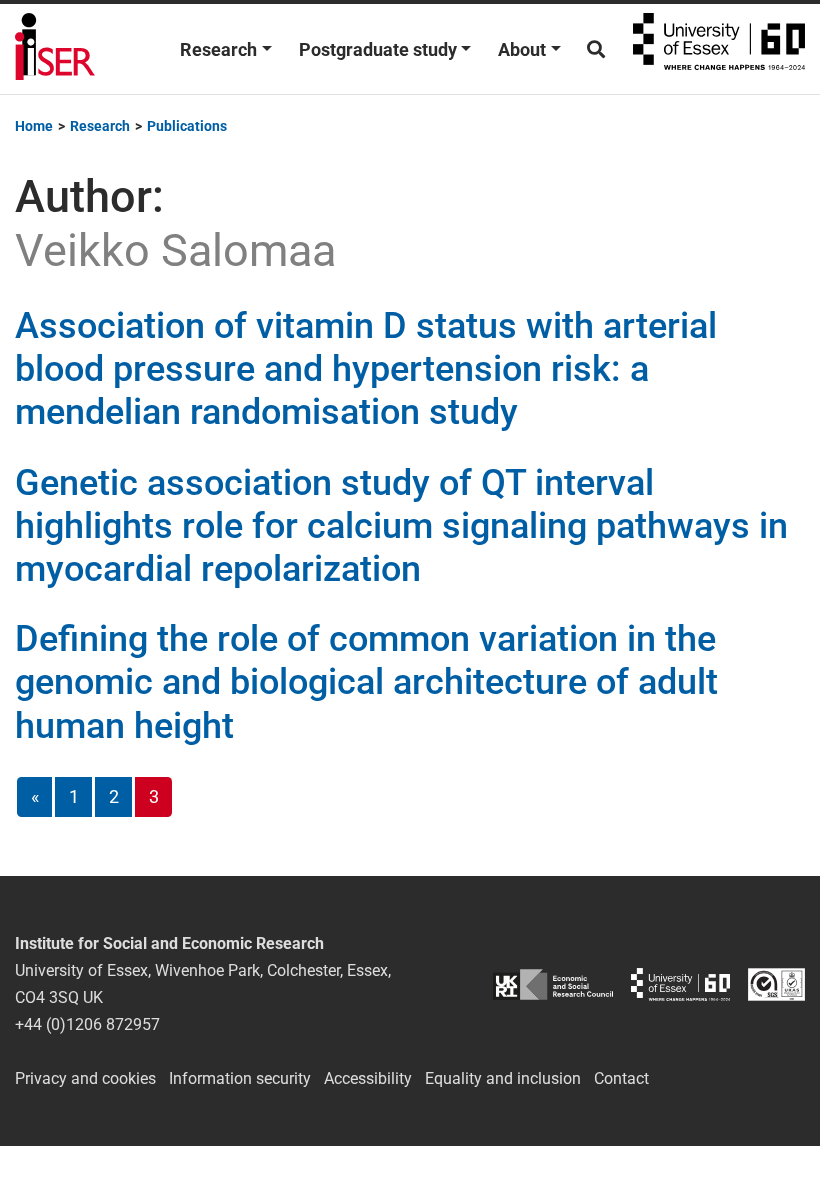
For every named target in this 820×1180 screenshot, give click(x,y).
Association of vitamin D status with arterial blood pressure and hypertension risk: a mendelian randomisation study (366, 369)
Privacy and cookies (85, 1078)
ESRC (553, 984)
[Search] (596, 49)
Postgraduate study (378, 49)
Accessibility (368, 1078)
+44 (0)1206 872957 (87, 1024)
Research (218, 49)
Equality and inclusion (503, 1078)
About (522, 49)
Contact (621, 1078)
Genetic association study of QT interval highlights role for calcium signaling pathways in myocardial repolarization (401, 526)
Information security (240, 1078)
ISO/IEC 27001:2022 (776, 984)
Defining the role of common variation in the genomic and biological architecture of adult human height (366, 682)
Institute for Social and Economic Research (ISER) (55, 49)
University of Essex (719, 49)
